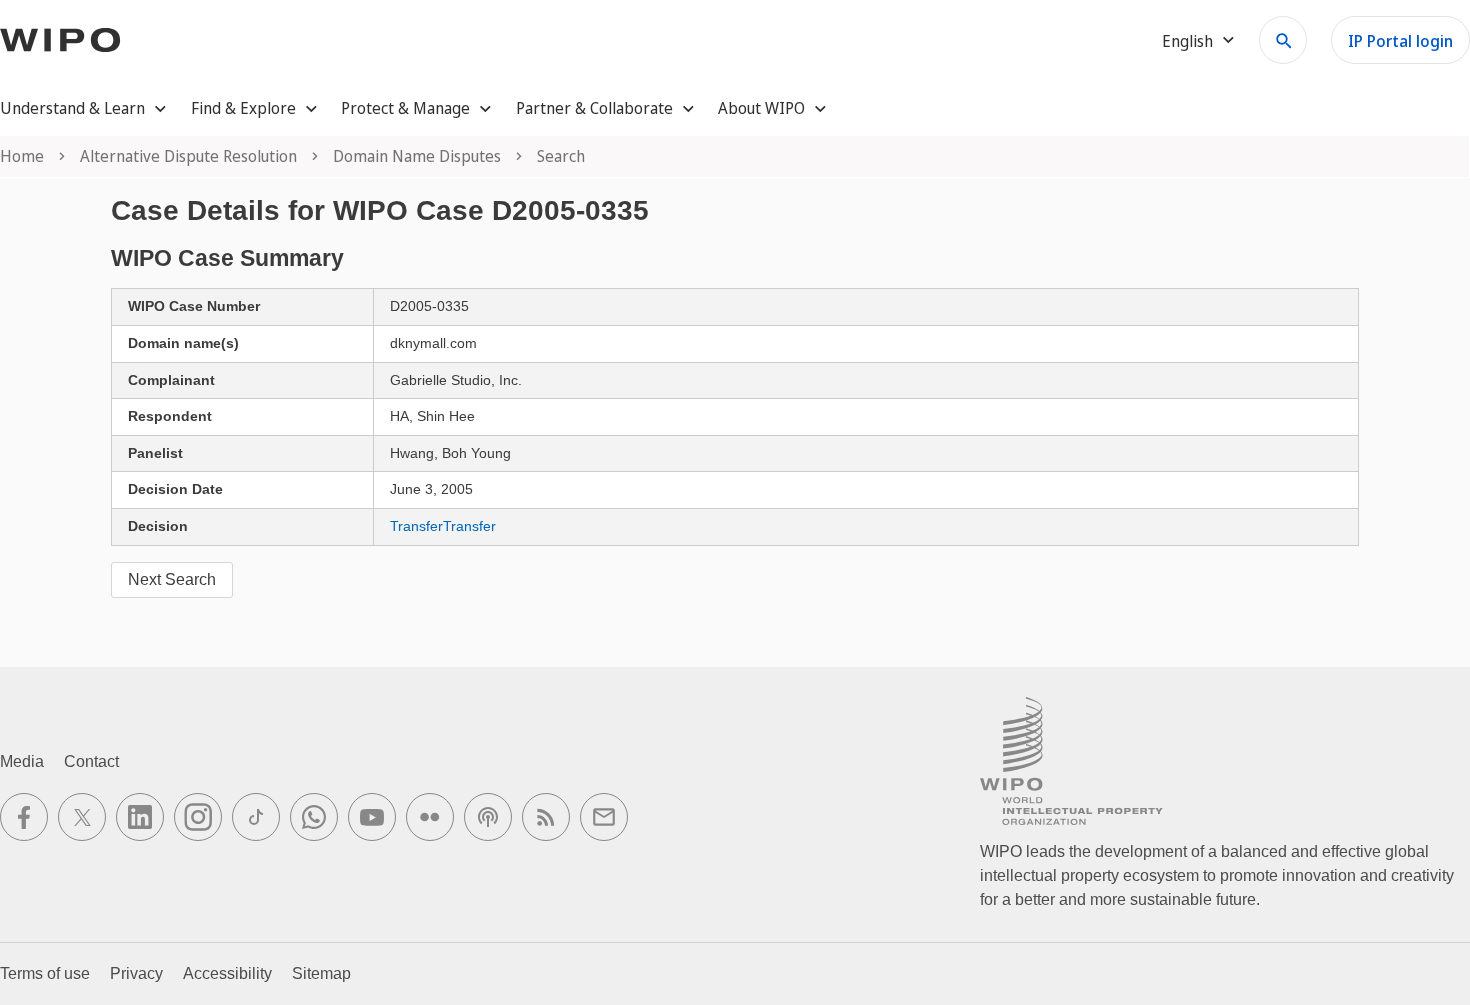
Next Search (172, 579)
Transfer (416, 526)
